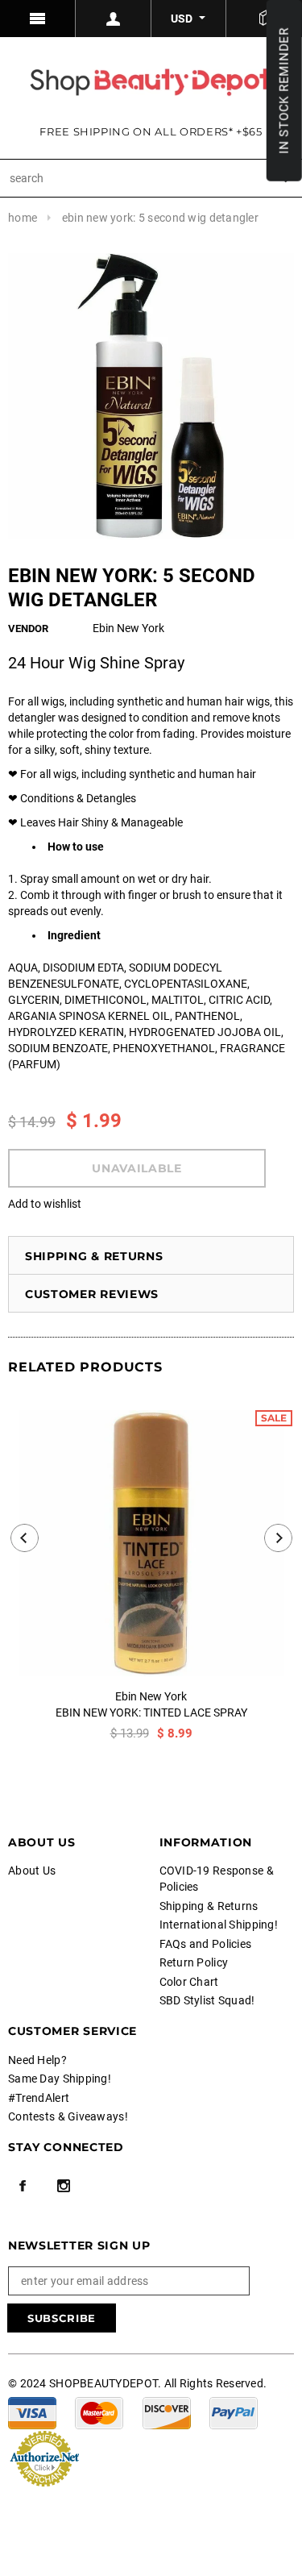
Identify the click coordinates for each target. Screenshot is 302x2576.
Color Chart (189, 1982)
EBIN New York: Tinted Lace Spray (151, 1712)
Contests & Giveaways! (68, 2116)
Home (23, 218)
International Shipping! (219, 1925)
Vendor (28, 628)
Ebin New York (151, 1696)
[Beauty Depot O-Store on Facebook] (23, 2186)
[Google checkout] (44, 2457)
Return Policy (194, 1962)
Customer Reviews (92, 1294)
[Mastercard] (99, 2412)
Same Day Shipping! (60, 2079)
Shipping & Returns (94, 1256)
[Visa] (32, 2412)
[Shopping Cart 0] (264, 19)
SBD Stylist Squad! (207, 2000)
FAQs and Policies (206, 1944)
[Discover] (167, 2412)
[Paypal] (234, 2412)
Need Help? (37, 2060)
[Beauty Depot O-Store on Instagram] (64, 2186)
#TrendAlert (39, 2098)
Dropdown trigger (114, 19)
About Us (32, 1871)
